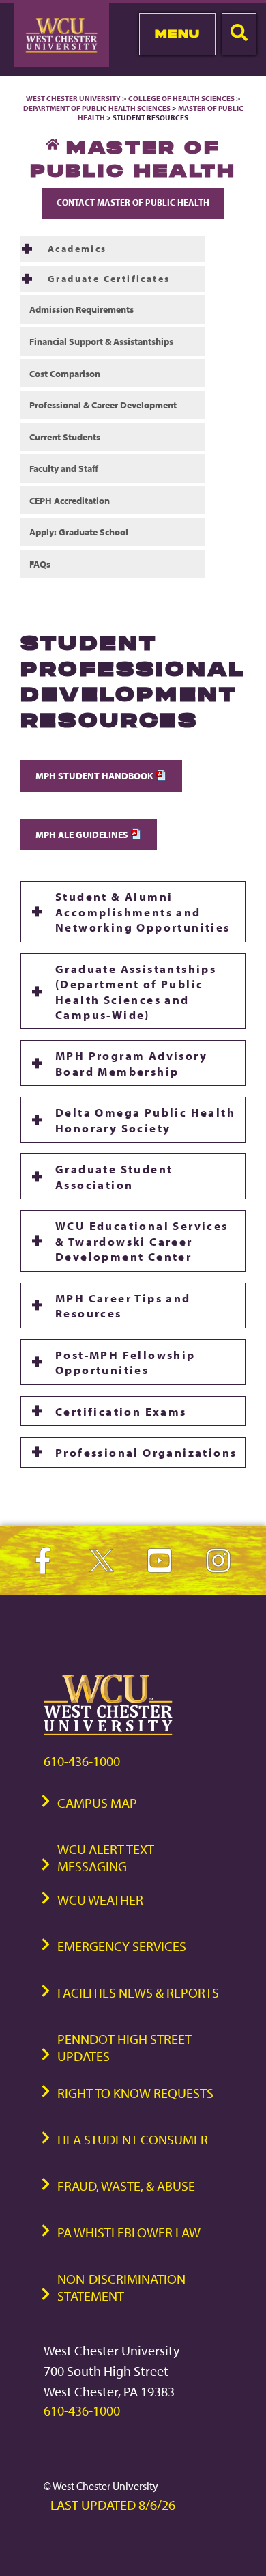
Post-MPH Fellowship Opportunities (125, 1362)
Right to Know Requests (135, 2093)
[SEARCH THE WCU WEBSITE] (239, 34)
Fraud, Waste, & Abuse (126, 2186)
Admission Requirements (82, 309)
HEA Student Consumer (133, 2139)
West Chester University (73, 98)
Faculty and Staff (64, 468)
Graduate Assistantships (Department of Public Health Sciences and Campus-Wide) (136, 991)
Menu (178, 33)
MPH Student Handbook (95, 775)
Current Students (65, 437)
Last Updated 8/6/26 (113, 2505)
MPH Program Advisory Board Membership (131, 1063)
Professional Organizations (146, 1452)
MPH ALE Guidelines (83, 834)
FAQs (40, 564)
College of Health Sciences (181, 98)
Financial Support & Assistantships (101, 341)
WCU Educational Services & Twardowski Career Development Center (142, 1241)
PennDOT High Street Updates (124, 2047)
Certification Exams (121, 1411)
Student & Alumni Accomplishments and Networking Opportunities (143, 911)
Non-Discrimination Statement (121, 2287)
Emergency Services (122, 1946)
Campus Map (97, 1803)
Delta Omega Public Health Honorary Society (145, 1119)
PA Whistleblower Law (129, 2232)
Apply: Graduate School (79, 532)
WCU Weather (100, 1900)
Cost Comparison (65, 373)
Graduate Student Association (114, 1176)
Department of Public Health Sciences (97, 108)
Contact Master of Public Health (133, 202)
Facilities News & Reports (138, 1992)
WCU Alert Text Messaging (106, 1858)
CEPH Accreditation (70, 500)
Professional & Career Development (103, 405)
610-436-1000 (82, 1761)
